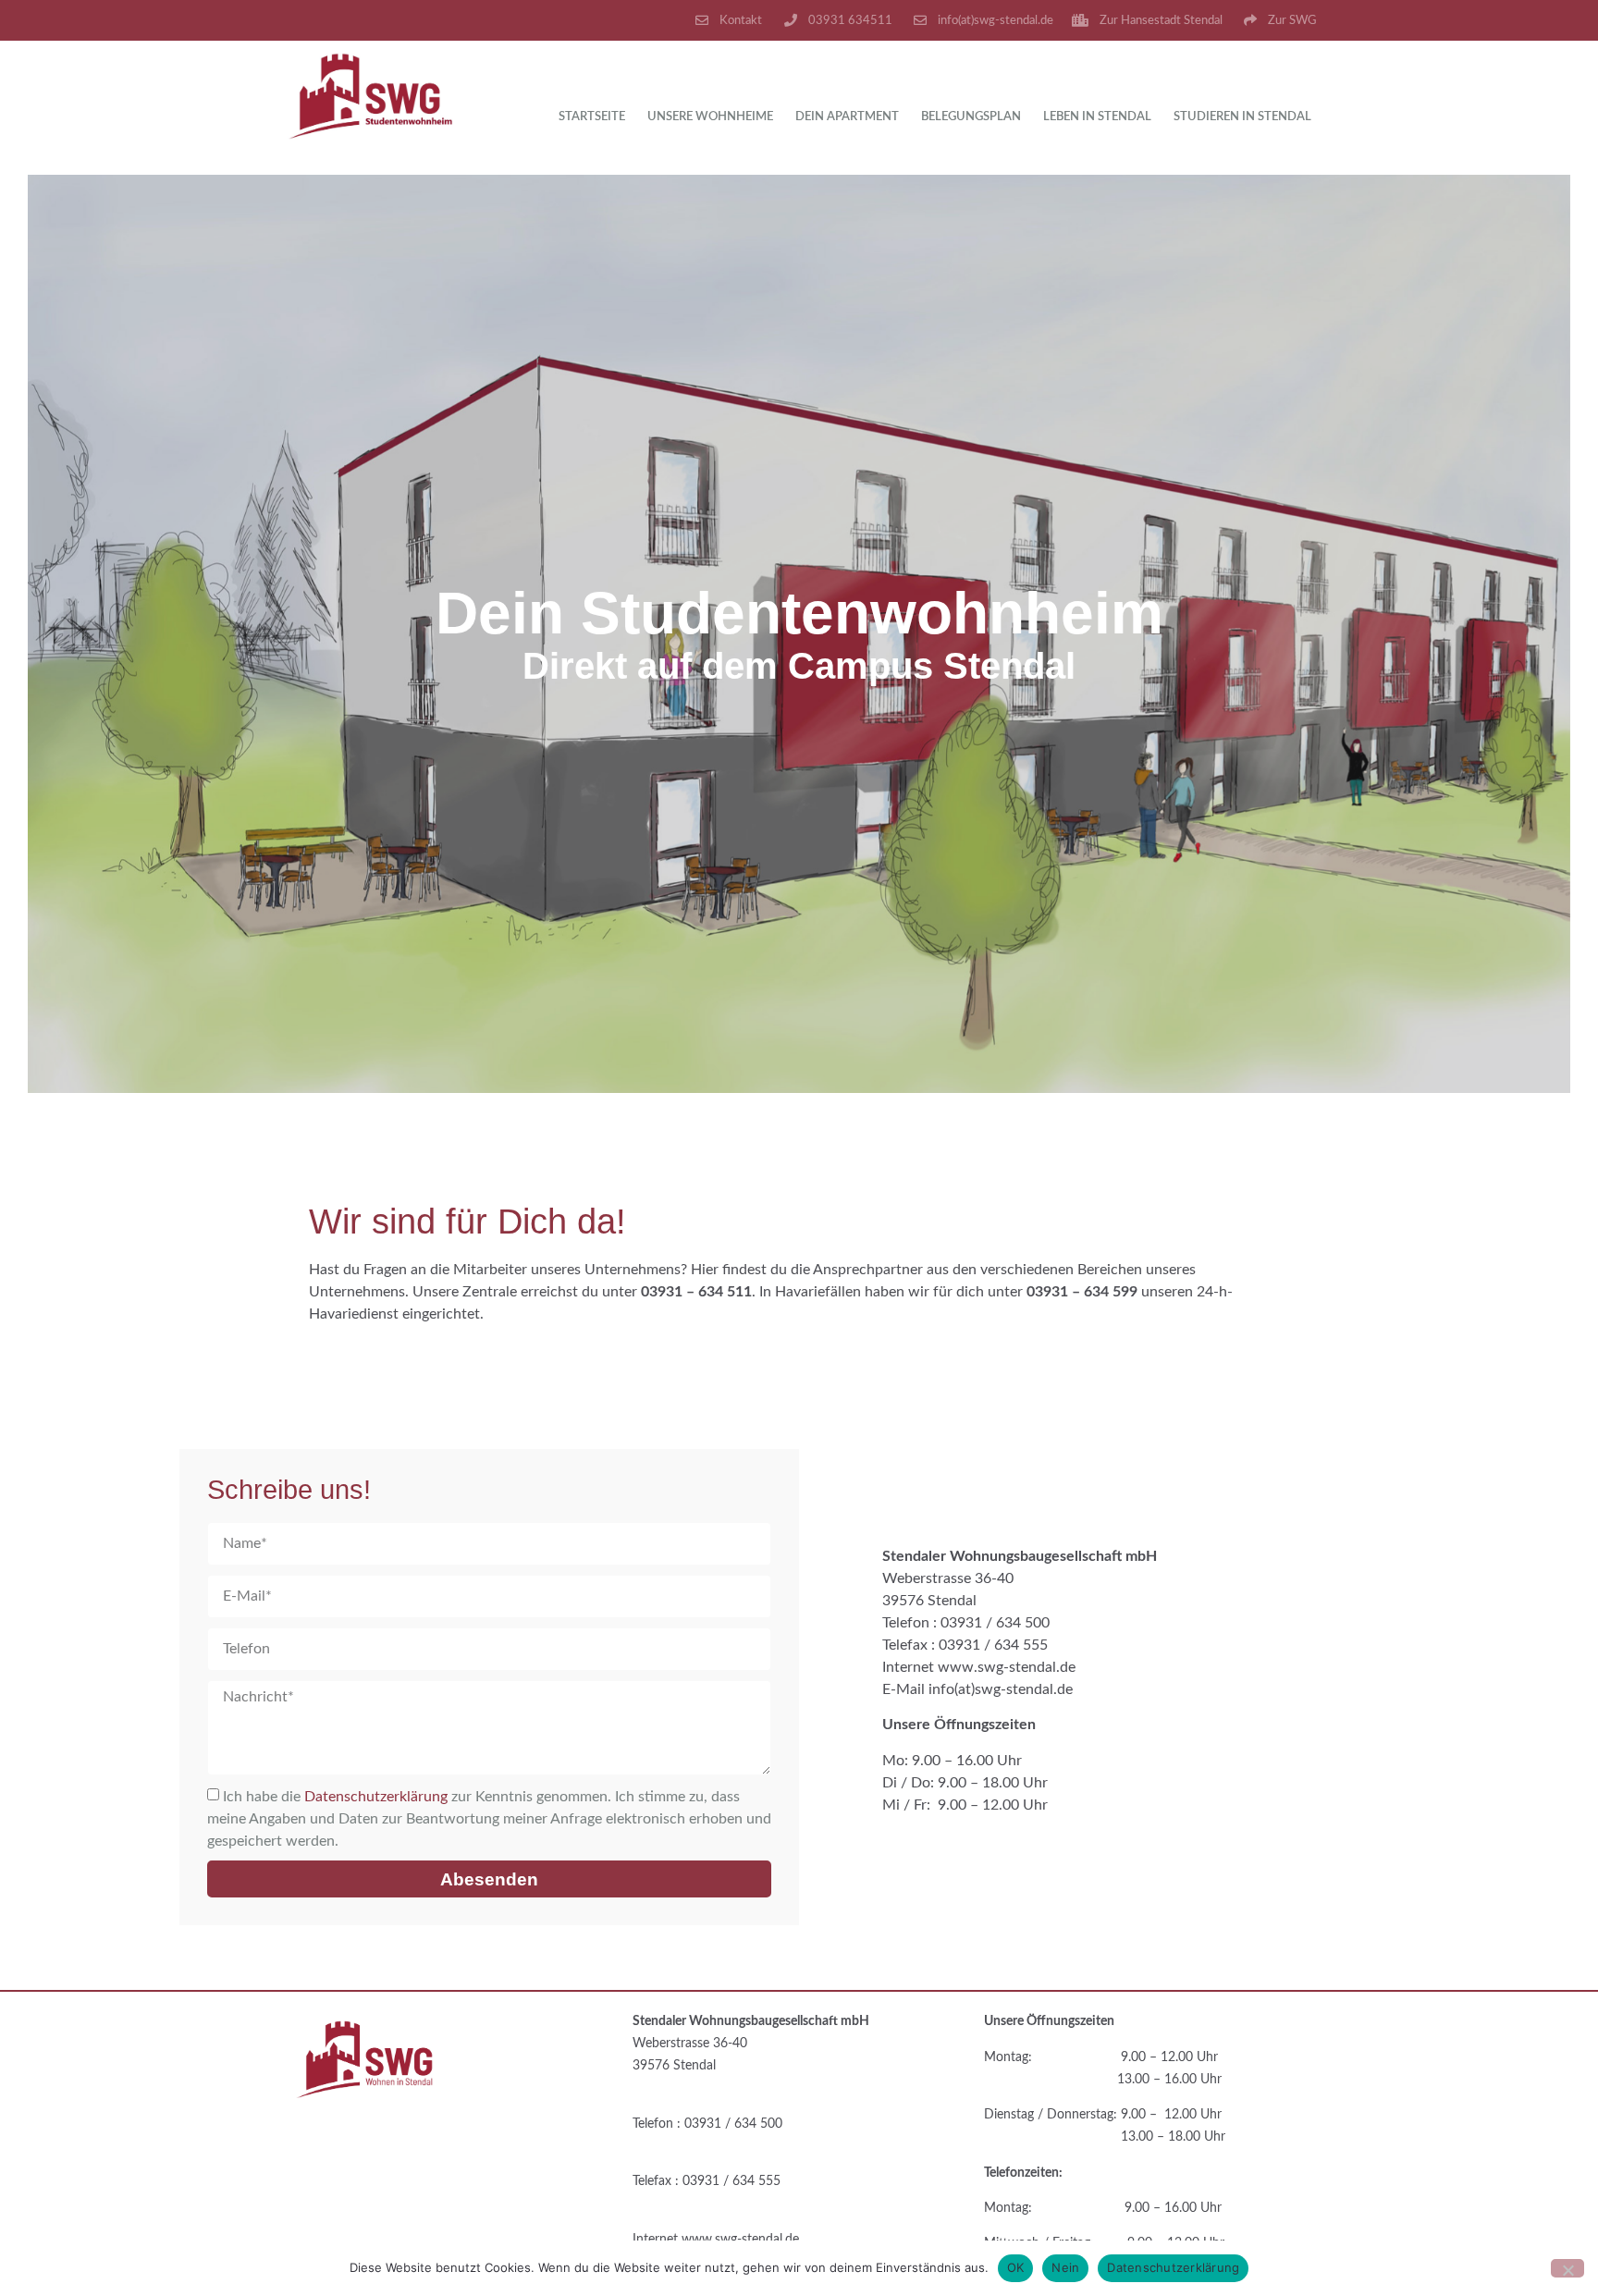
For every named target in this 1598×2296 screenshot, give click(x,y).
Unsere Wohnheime (710, 117)
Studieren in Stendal (1242, 117)
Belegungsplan (971, 117)
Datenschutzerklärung (376, 1797)
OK (1016, 2267)
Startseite (592, 117)
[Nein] (1567, 2268)
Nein (1065, 2267)
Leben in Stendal (1097, 117)
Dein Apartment (847, 117)
